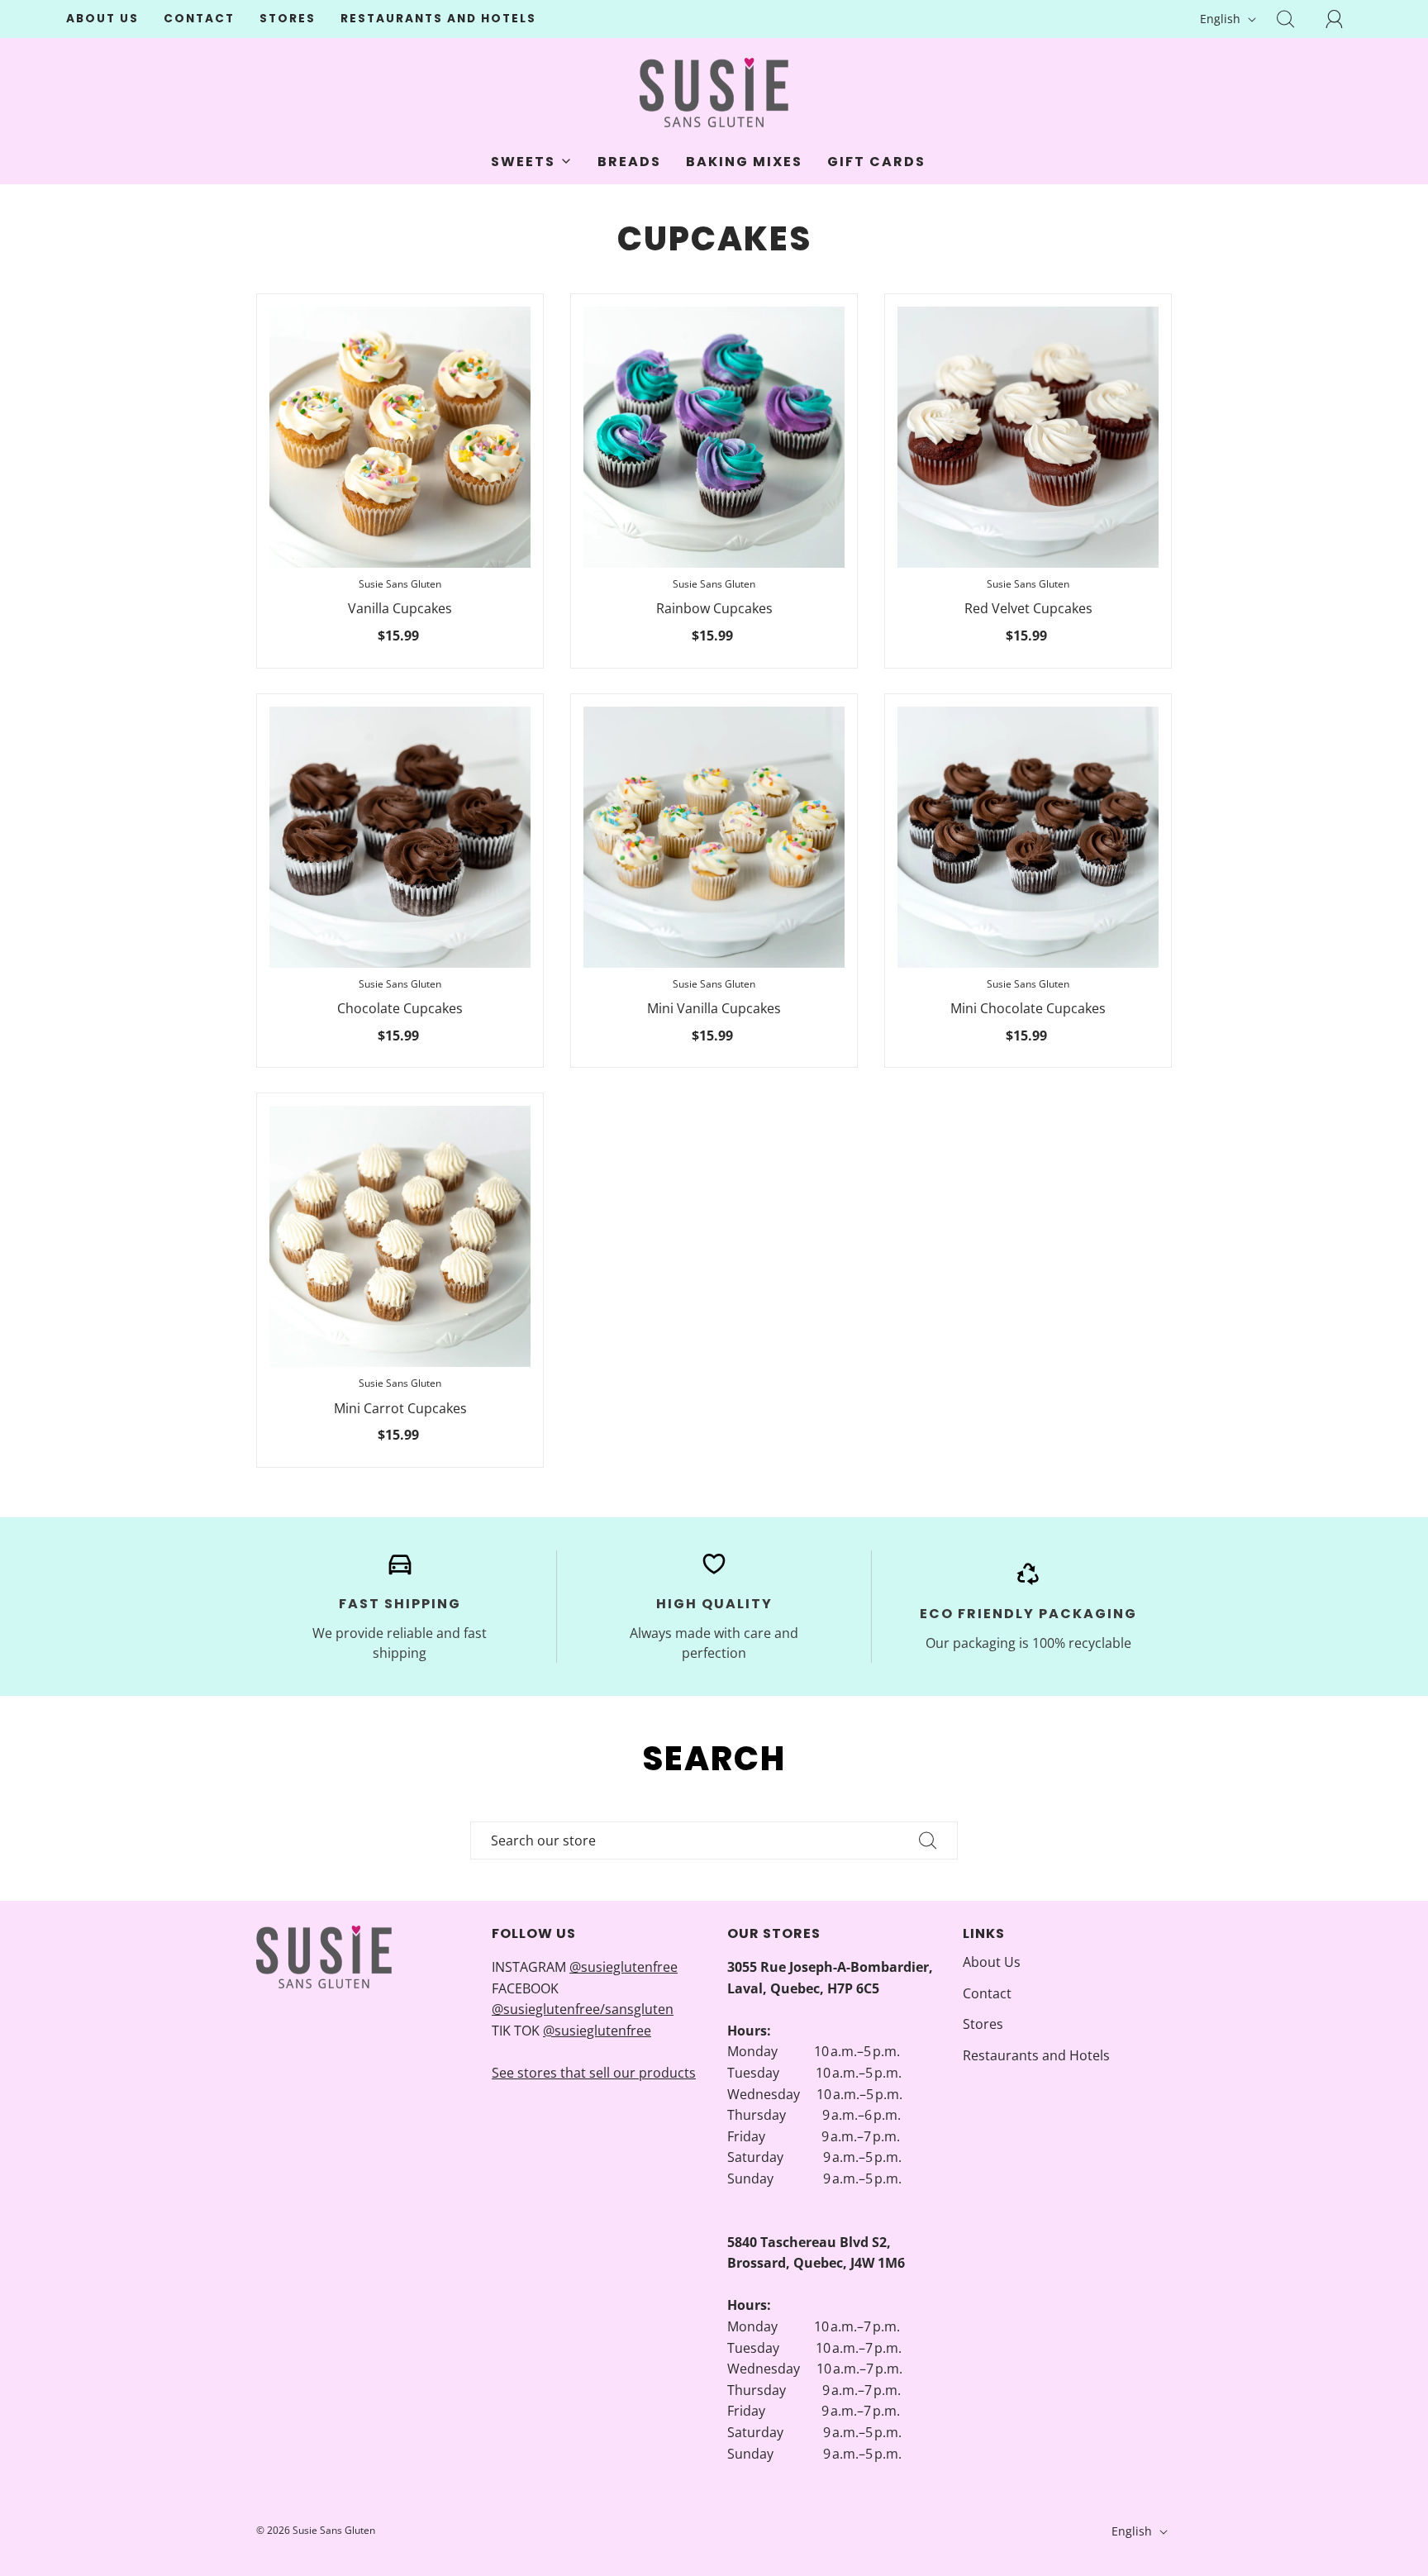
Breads (629, 162)
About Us (102, 19)
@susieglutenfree (624, 1967)
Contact (199, 19)
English (1222, 19)
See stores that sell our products (594, 2073)
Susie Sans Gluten (400, 584)
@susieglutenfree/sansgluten (583, 2009)
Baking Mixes (744, 162)
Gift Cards (876, 162)
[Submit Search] (928, 1840)
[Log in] (1344, 19)
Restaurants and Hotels (438, 19)
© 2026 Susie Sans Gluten (316, 2530)
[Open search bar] (1295, 19)
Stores (288, 19)
